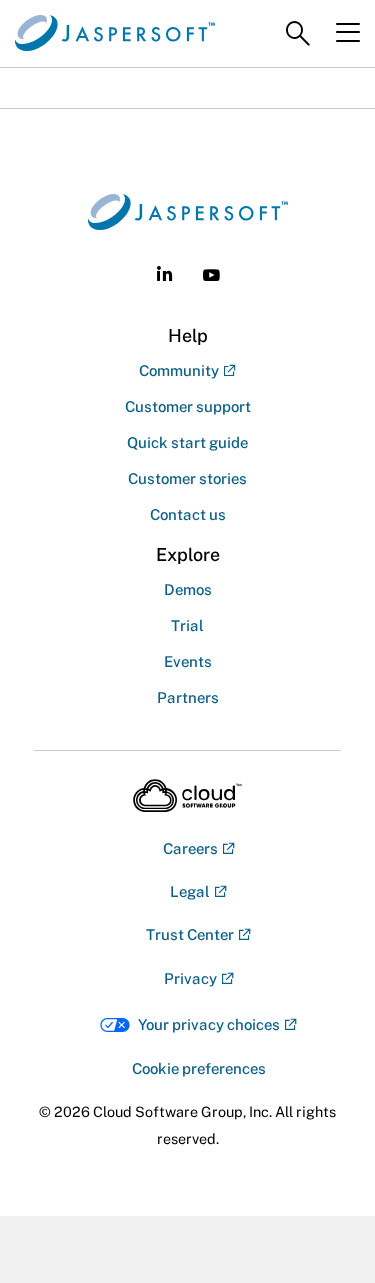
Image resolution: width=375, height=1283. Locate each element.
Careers (190, 848)
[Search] (298, 34)
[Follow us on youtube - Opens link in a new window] (211, 275)
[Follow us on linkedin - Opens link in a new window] (164, 273)
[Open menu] (348, 33)
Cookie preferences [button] (199, 1068)
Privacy (190, 978)
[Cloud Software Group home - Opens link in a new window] (187, 796)
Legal (190, 891)
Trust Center (190, 934)
